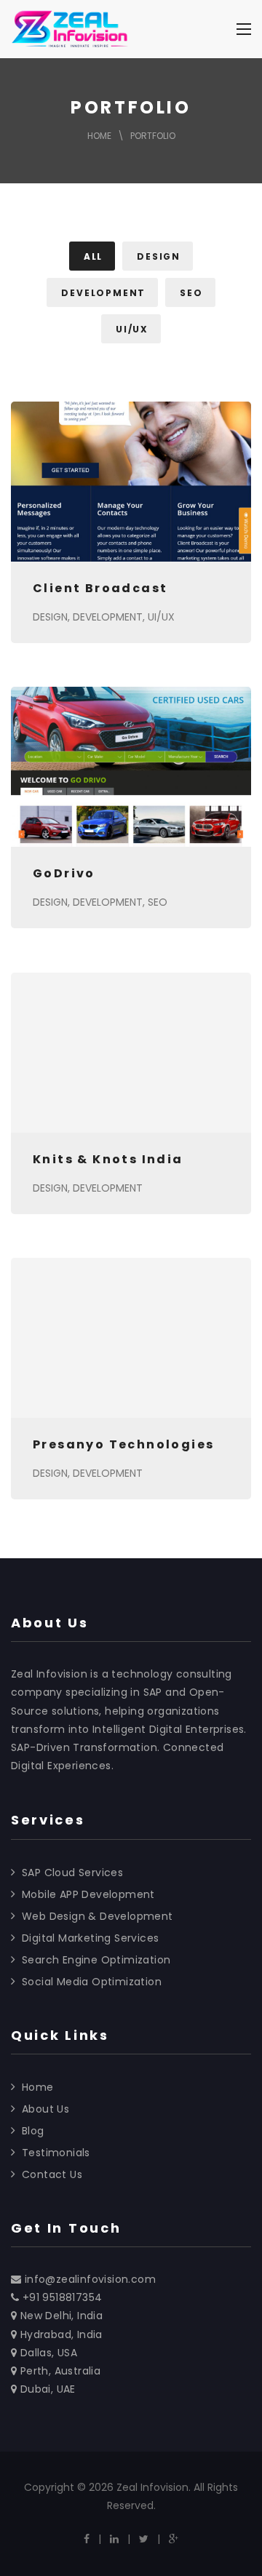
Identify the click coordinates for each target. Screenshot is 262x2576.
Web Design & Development (98, 1916)
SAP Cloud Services (72, 1873)
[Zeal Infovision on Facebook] (87, 2539)
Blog (33, 2131)
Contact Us (52, 2174)
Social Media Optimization (92, 1982)
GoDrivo (64, 873)
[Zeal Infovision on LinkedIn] (114, 2539)
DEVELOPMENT (108, 617)
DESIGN (50, 617)
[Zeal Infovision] (70, 29)
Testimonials (56, 2153)
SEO (158, 902)
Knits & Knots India (108, 1159)
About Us (45, 2109)
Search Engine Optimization (96, 1960)
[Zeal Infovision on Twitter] (144, 2539)
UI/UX (161, 617)
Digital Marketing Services (90, 1938)
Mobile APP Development (88, 1894)
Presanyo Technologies (123, 1444)
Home (99, 136)
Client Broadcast (100, 588)
